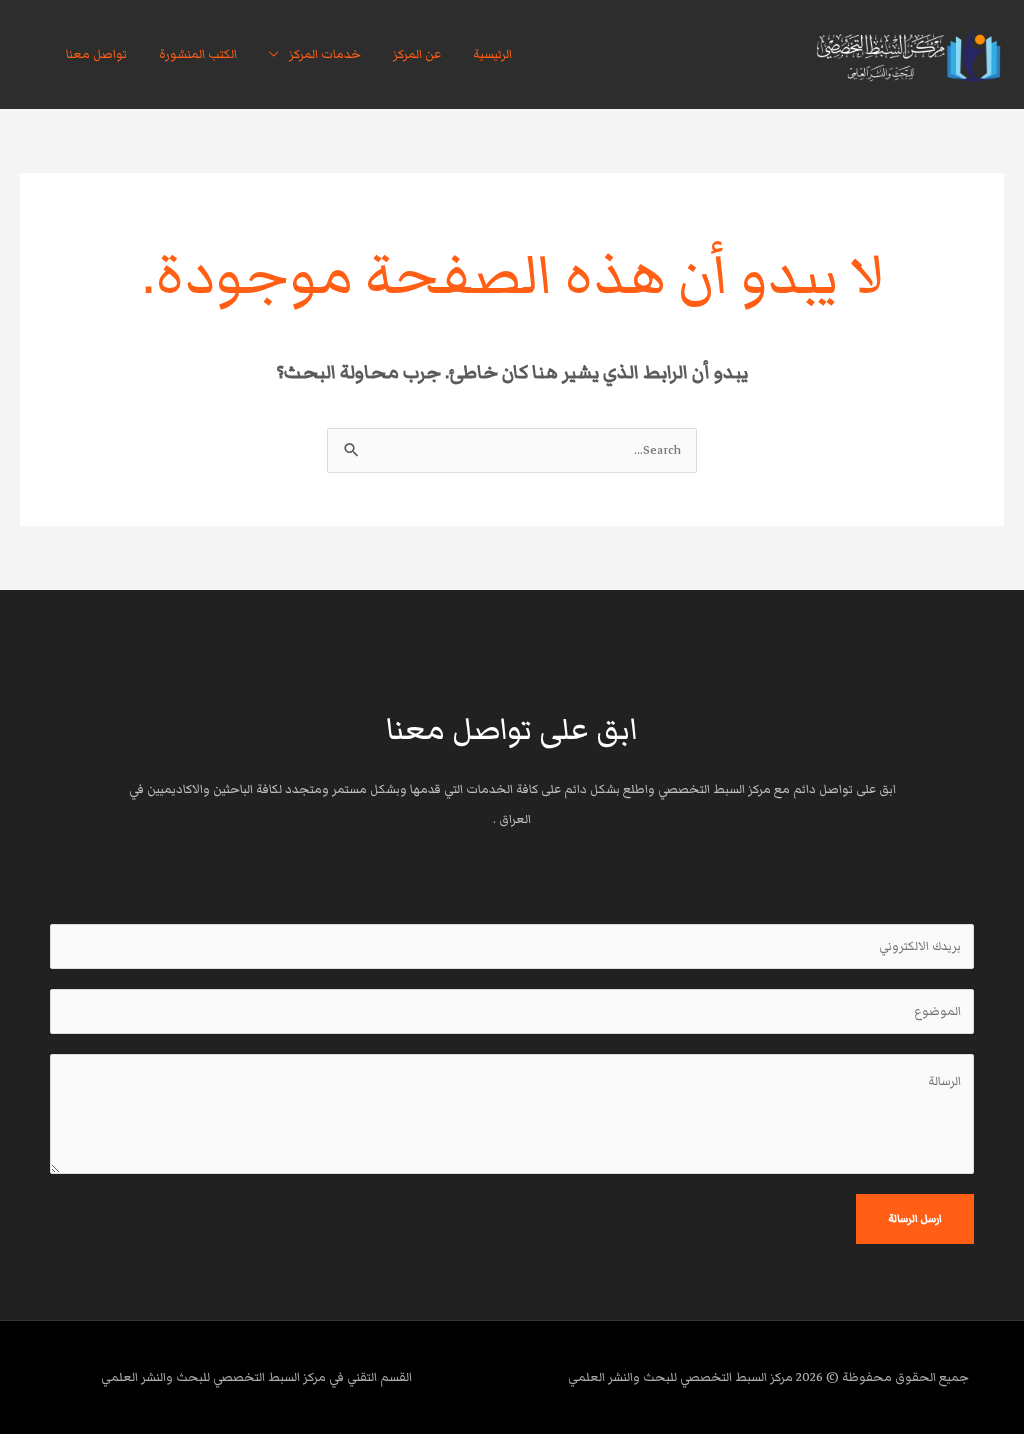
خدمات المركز (325, 54)
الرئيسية (492, 54)
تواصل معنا (96, 54)
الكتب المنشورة (198, 54)
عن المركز (417, 54)
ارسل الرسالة (915, 1218)
